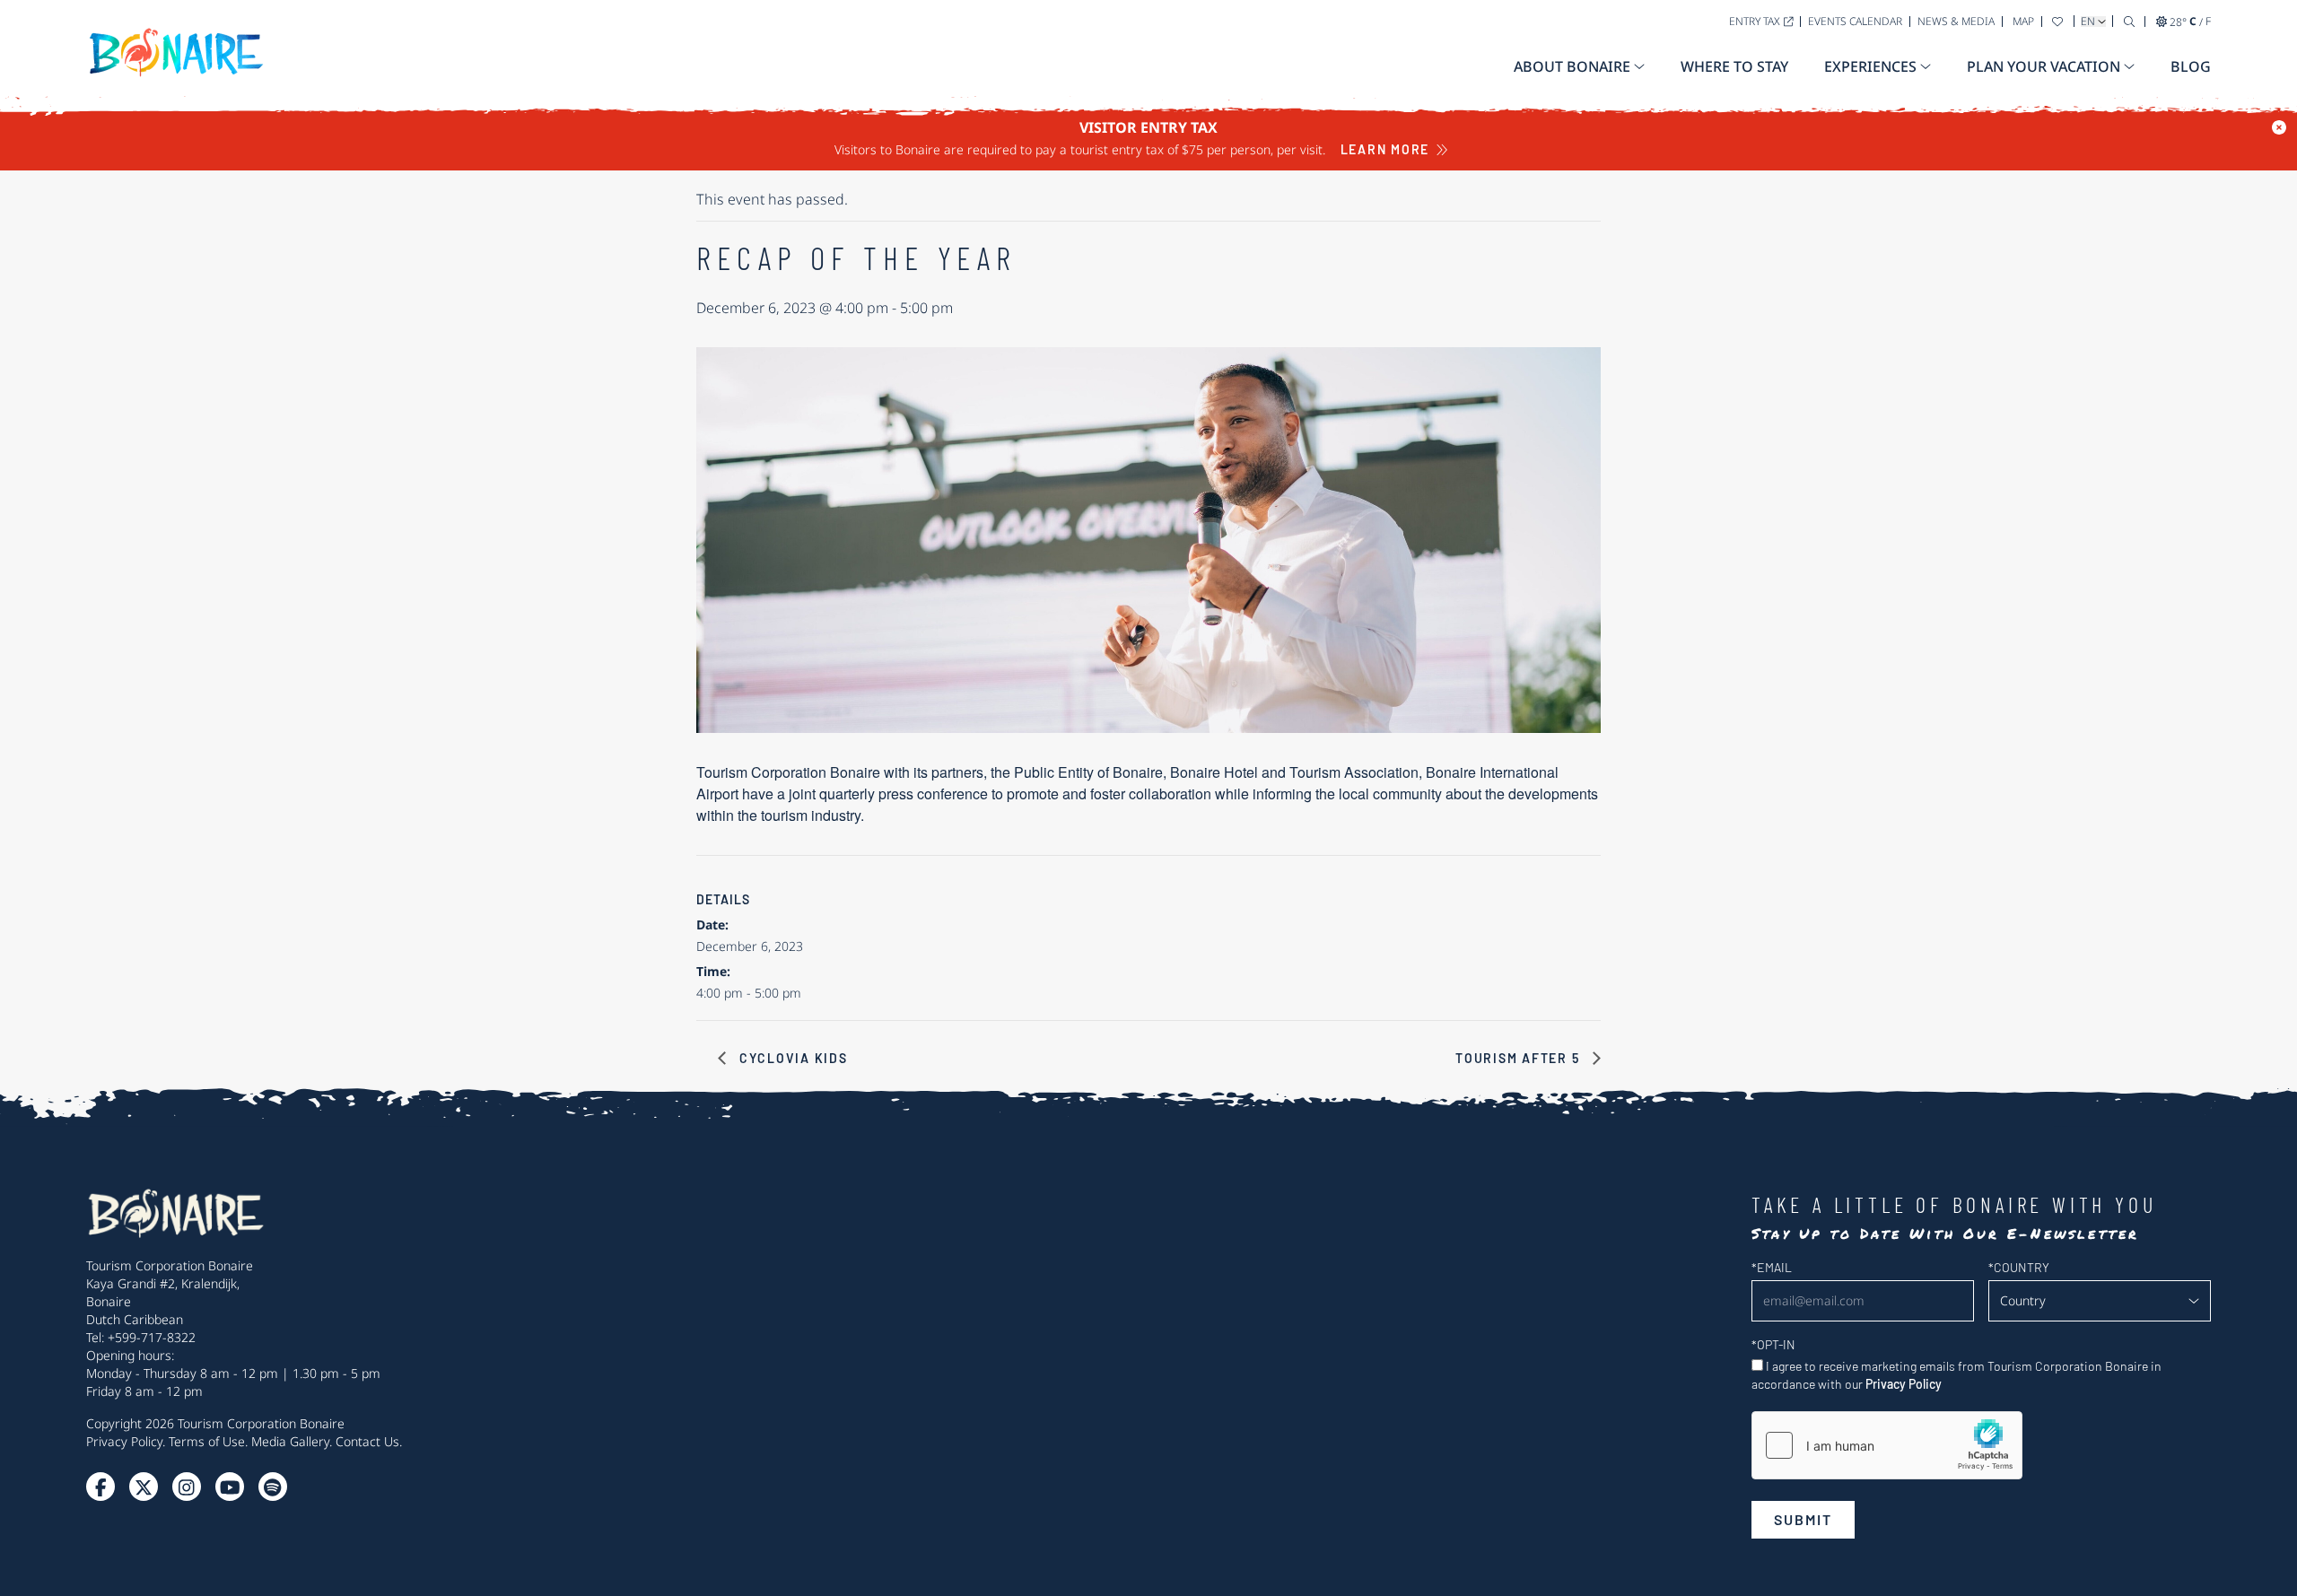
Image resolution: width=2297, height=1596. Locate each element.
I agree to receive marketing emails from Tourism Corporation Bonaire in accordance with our (1956, 1375)
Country (2019, 1267)
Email (1772, 1267)
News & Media (1956, 21)
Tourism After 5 (1520, 1058)
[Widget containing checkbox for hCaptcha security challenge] (1887, 1445)
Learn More (1385, 149)
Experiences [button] (1870, 66)
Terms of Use (207, 1441)
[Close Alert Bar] (2279, 127)
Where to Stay (1734, 66)
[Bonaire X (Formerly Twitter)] (100, 1487)
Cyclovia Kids (791, 1058)
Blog (2191, 66)
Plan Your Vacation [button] (2044, 66)
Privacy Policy (124, 1441)
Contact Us (367, 1441)
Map (2023, 21)
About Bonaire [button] (1572, 66)
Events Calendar (1855, 21)
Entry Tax (1755, 21)
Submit (1803, 1519)
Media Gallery (290, 1441)
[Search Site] (2129, 21)
